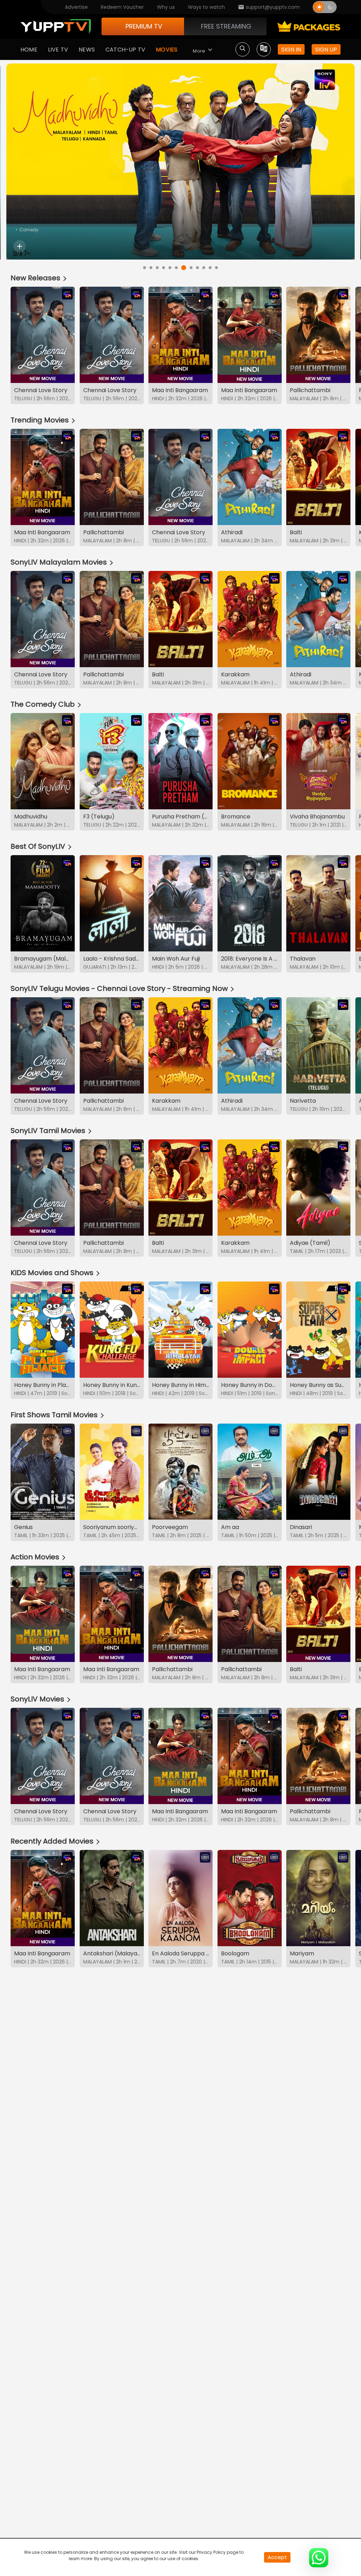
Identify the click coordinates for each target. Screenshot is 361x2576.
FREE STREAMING (226, 26)
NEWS (87, 50)
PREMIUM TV (144, 26)
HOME (29, 50)
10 (202, 267)
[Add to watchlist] (20, 246)
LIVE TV (58, 50)
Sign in (291, 50)
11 (210, 268)
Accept (277, 2557)
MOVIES (167, 50)
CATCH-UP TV (125, 50)
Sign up (326, 50)
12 (216, 268)
